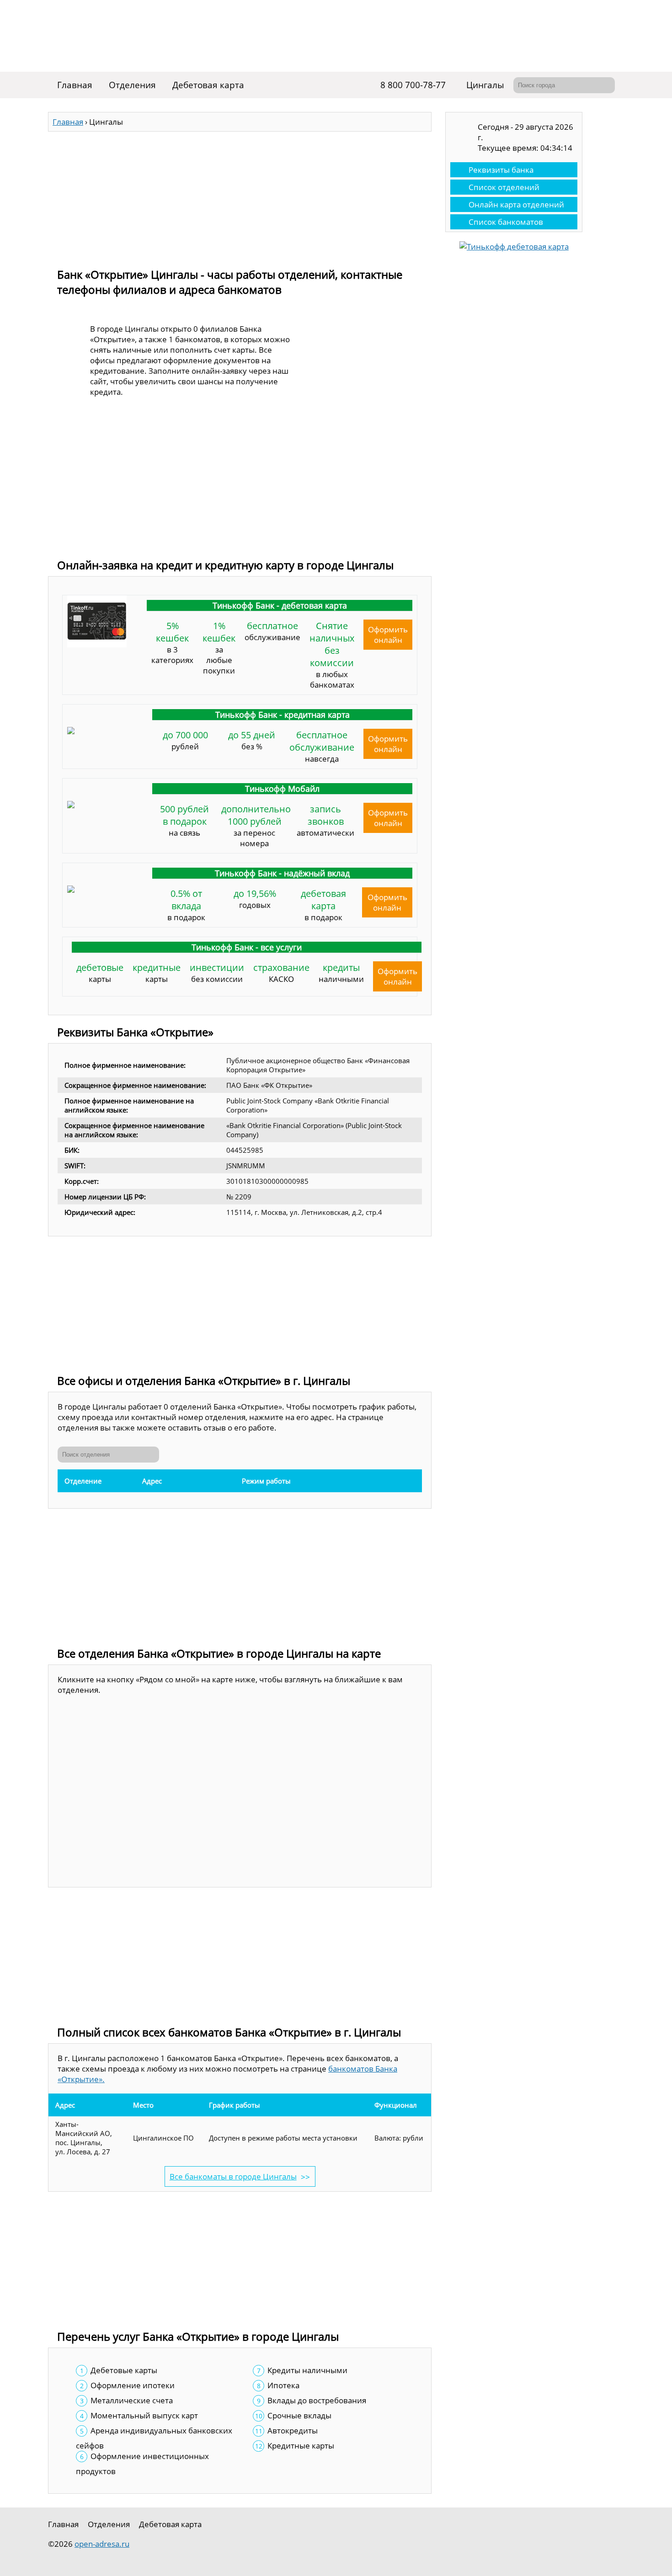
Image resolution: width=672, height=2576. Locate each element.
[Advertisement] (240, 196)
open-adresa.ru (102, 2544)
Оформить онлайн (388, 635)
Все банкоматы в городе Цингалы (233, 2176)
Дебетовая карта (208, 85)
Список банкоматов (506, 222)
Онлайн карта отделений (516, 204)
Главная (75, 85)
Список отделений (504, 187)
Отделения (132, 85)
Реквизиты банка (501, 170)
